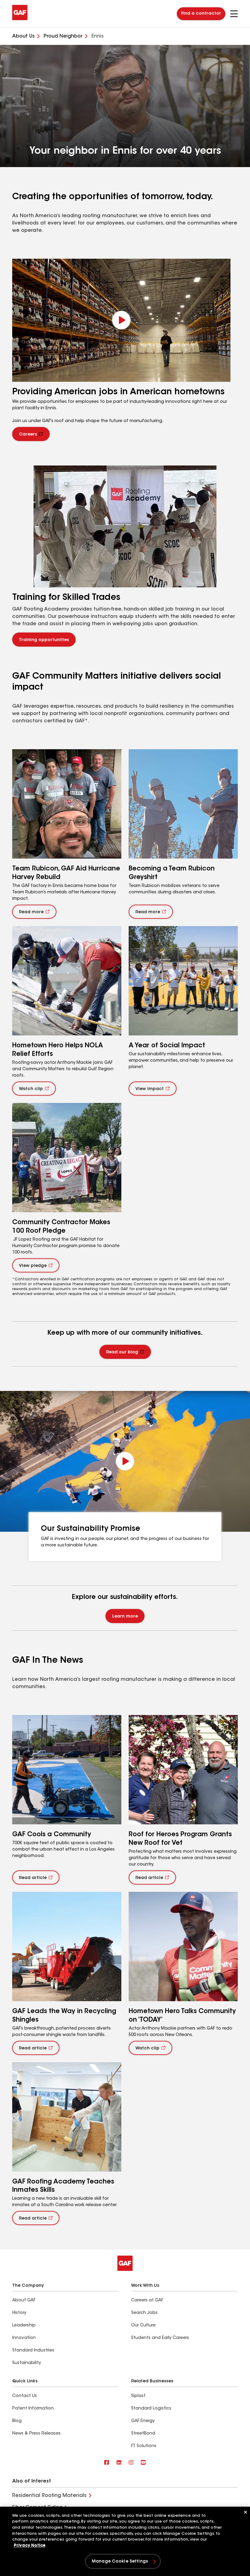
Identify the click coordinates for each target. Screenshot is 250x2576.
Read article (33, 1878)
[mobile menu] (234, 14)
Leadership (24, 2326)
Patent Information (33, 2409)
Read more (31, 912)
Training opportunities (44, 640)
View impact (150, 1089)
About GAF (24, 2301)
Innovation (24, 2338)
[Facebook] (107, 2463)
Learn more (125, 1617)
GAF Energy (143, 2421)
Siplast (138, 2396)
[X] (119, 2463)
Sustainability (27, 2363)
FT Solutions (144, 2446)
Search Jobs (144, 2313)
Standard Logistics (151, 2409)
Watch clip (31, 1089)
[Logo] (20, 19)
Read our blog (122, 1352)
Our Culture (143, 2326)
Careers (28, 435)
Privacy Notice (30, 2546)
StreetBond (143, 2434)
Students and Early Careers (160, 2338)
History (19, 2313)
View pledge (33, 1266)
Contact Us (25, 2396)
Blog (17, 2421)
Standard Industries (33, 2351)
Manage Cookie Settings (120, 2562)
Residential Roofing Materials (49, 2496)
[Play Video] (121, 320)
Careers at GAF (147, 2301)
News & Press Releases (36, 2434)
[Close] (245, 2512)
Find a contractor (201, 14)
